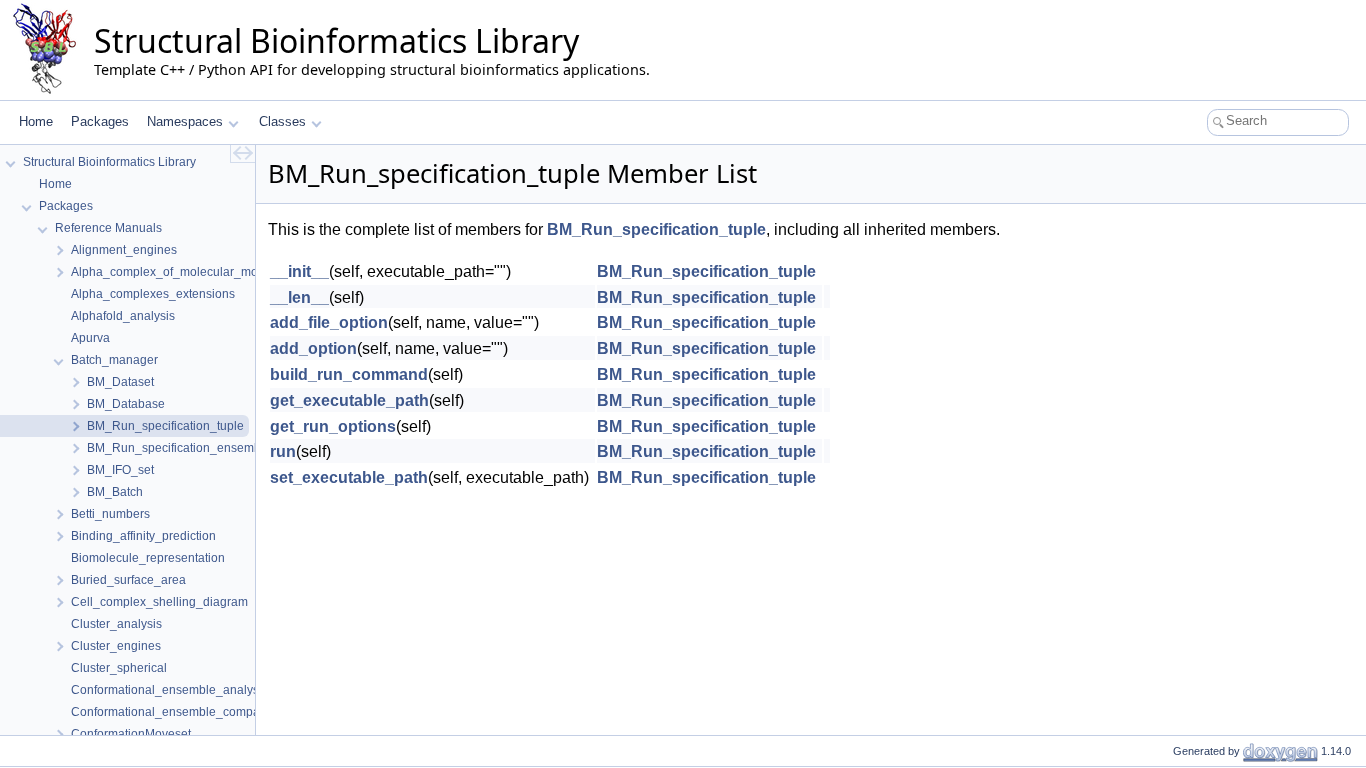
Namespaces (185, 121)
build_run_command (349, 374)
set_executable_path (349, 477)
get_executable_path (349, 400)
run (283, 451)
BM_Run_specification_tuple (656, 229)
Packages (100, 121)
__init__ (299, 271)
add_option (313, 348)
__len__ (299, 297)
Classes (282, 121)
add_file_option (329, 322)
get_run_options (333, 426)
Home (36, 121)
